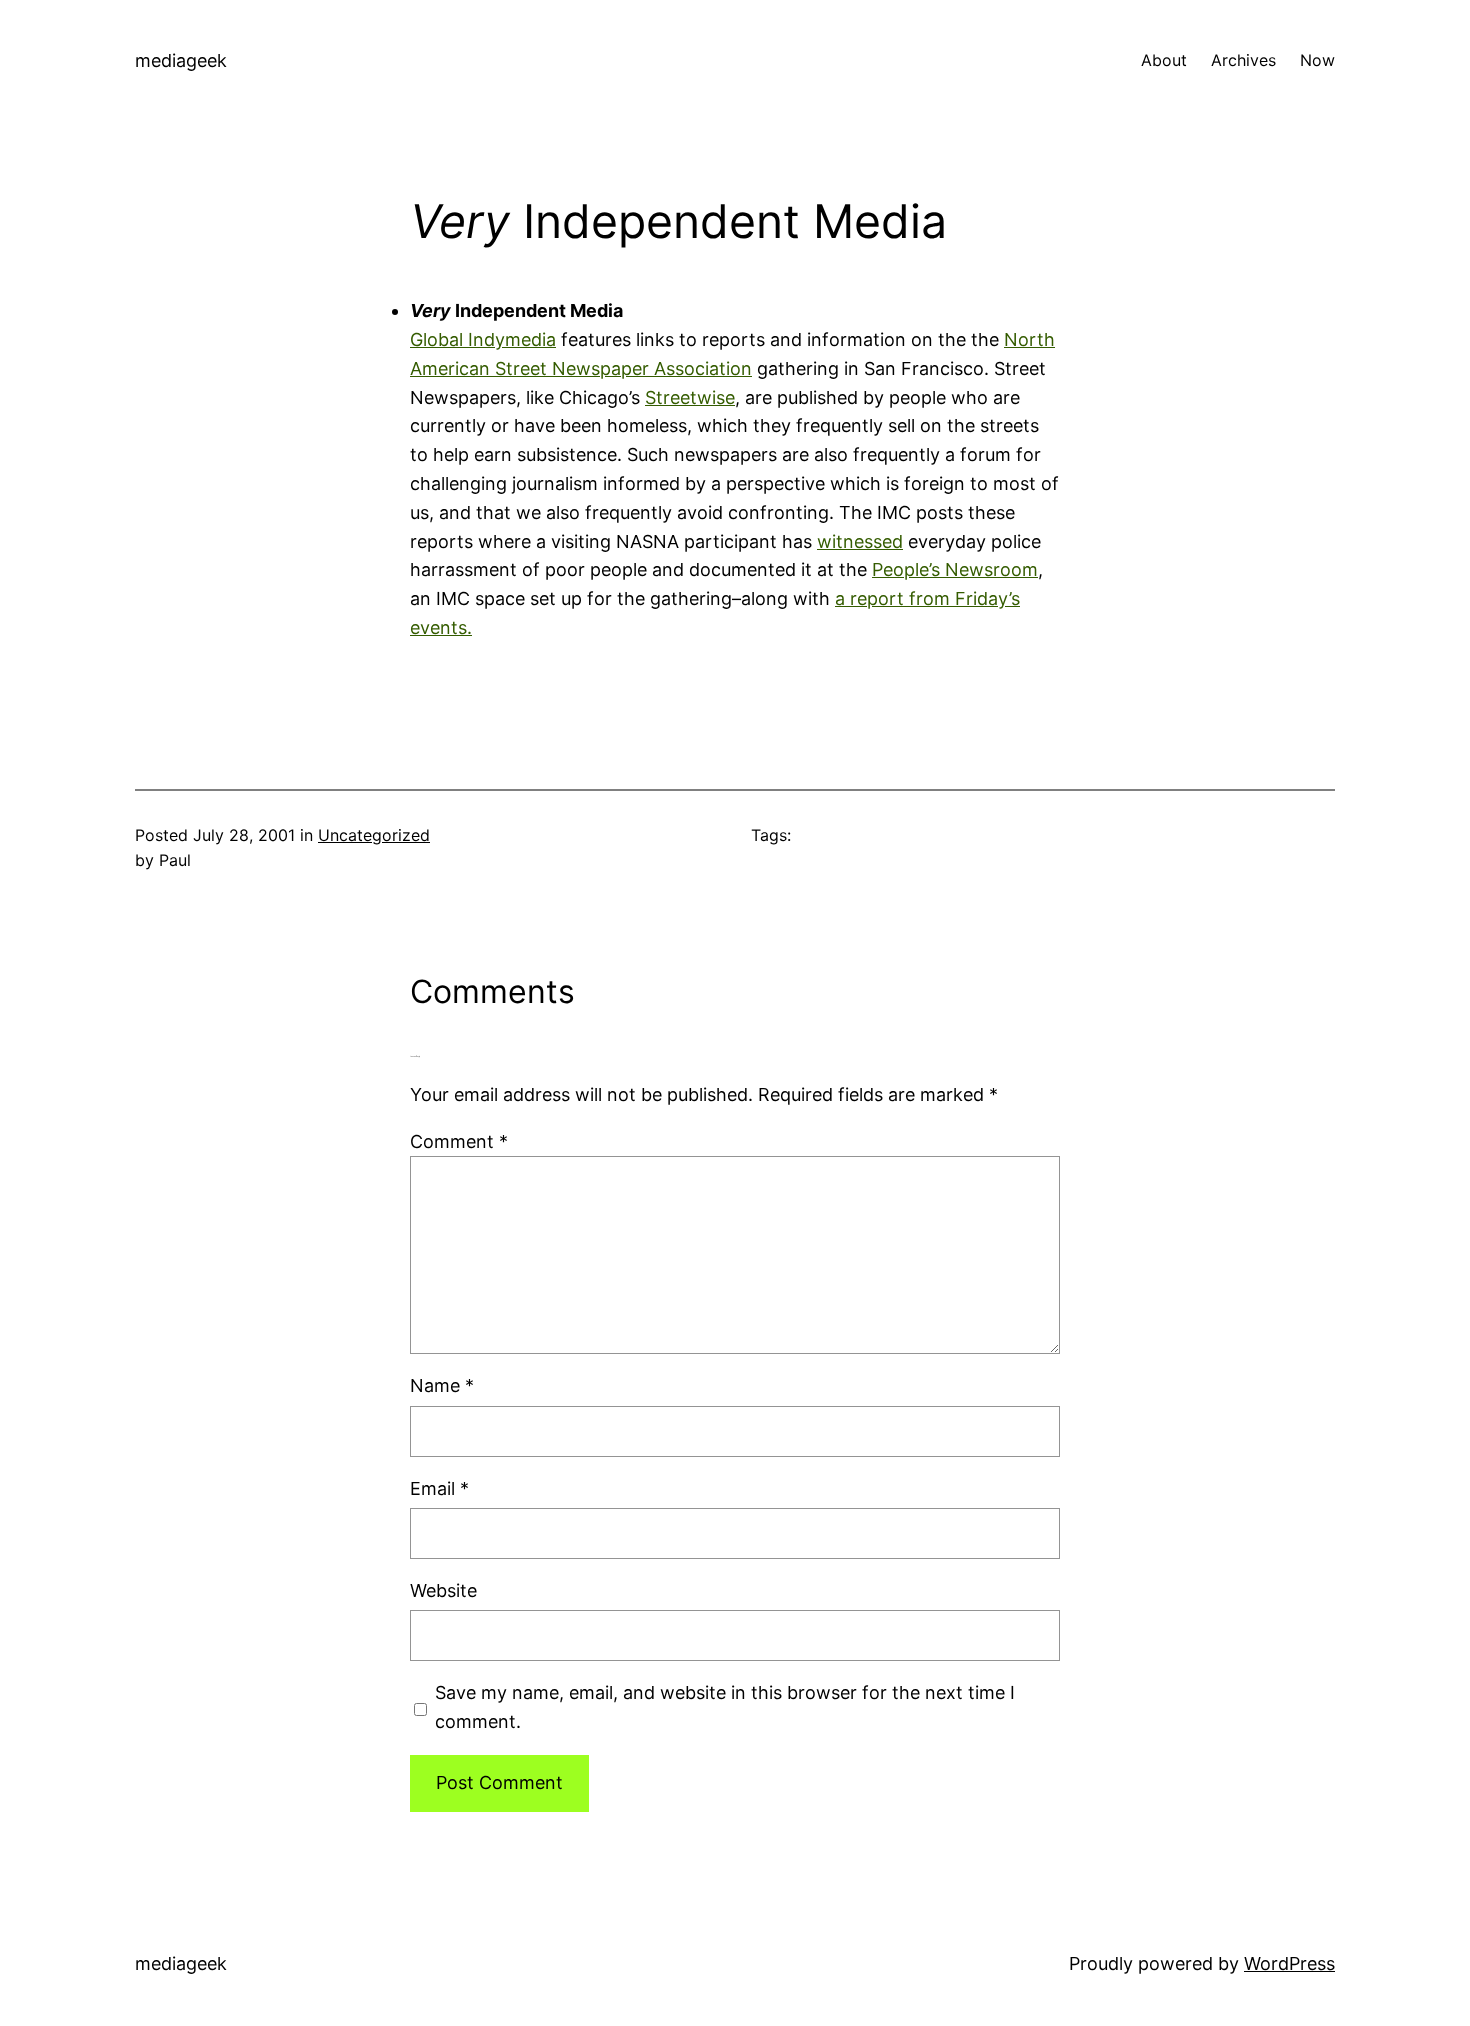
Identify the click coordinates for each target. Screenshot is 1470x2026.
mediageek (181, 60)
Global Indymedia (483, 339)
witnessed (860, 541)
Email (439, 1488)
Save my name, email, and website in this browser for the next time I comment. (725, 1707)
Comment (459, 1141)
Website (443, 1590)
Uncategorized (374, 835)
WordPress (1289, 1963)
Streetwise (690, 397)
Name (442, 1385)
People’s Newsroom (955, 569)
